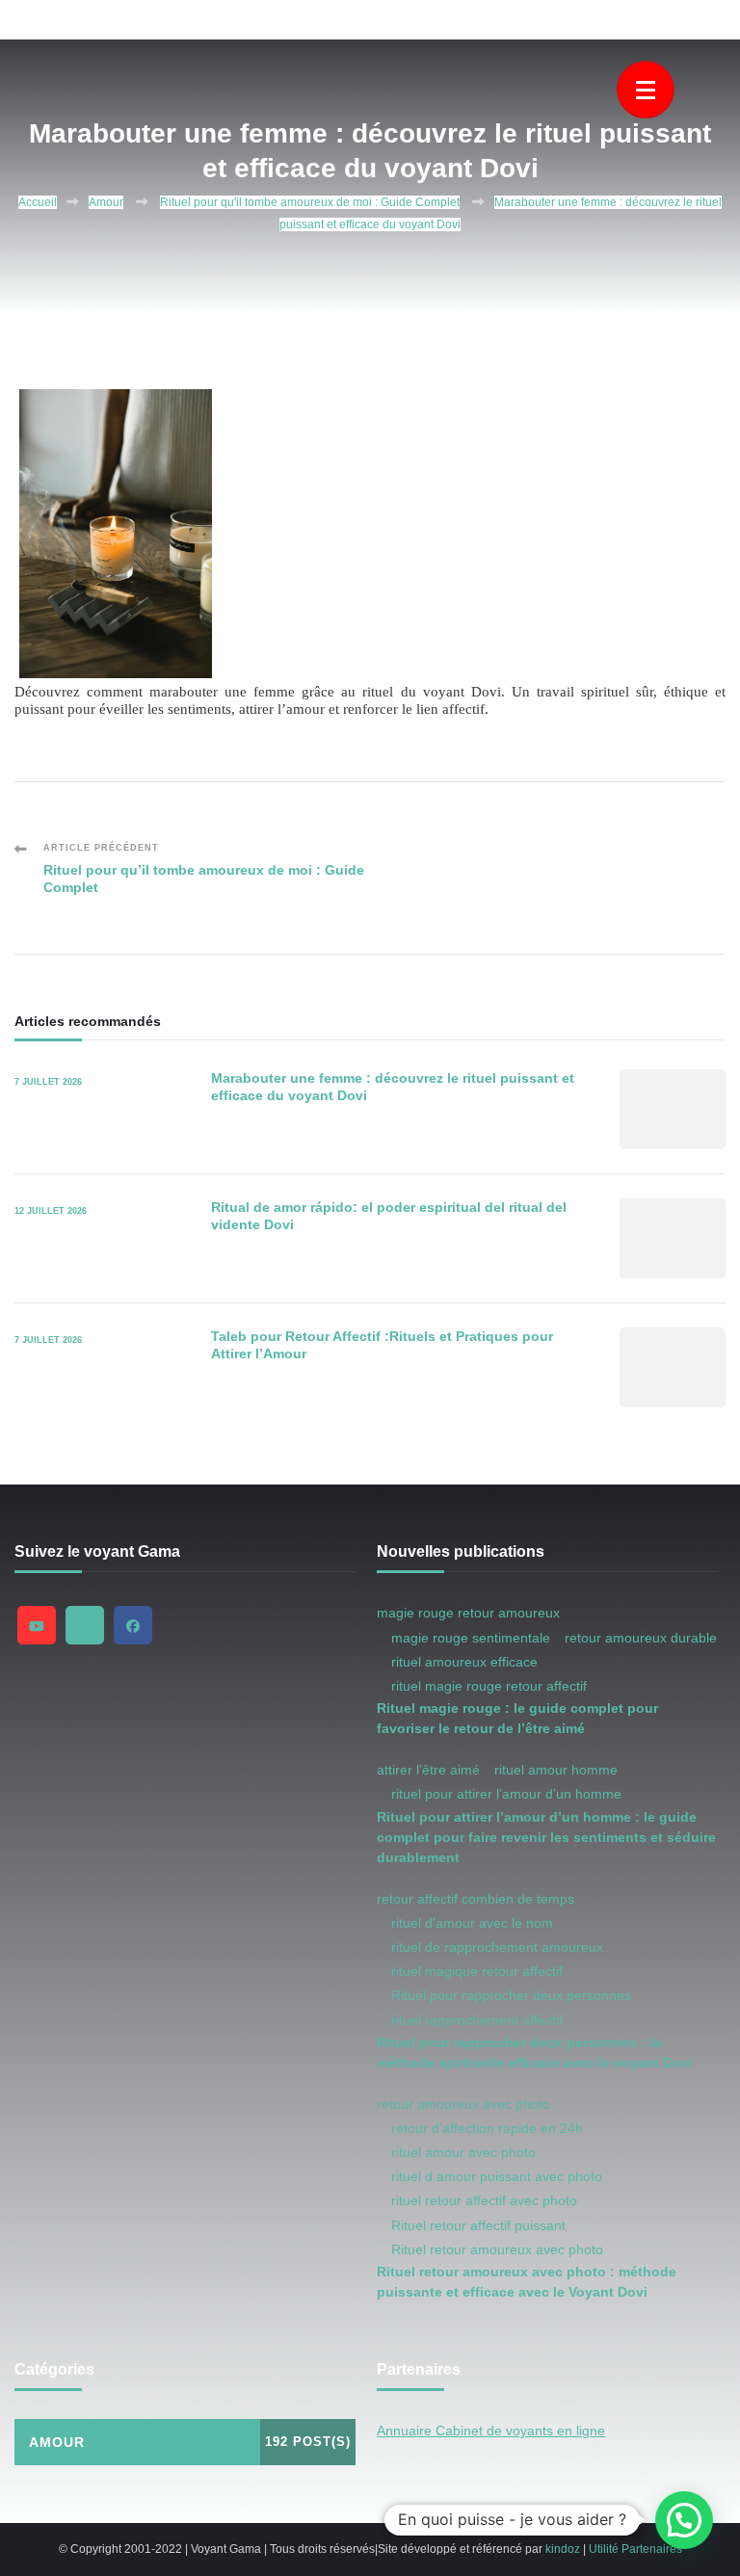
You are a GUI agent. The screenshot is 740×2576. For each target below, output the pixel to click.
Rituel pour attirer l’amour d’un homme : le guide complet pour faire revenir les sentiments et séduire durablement (546, 1837)
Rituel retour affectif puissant (478, 2225)
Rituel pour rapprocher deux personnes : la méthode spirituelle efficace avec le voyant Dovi (535, 2052)
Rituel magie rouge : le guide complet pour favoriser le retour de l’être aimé (517, 1718)
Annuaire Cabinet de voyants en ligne (491, 2431)
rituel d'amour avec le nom (472, 1923)
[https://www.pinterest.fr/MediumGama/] (85, 1625)
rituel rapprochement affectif (477, 2020)
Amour (106, 202)
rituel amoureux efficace (464, 1662)
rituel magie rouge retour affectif (489, 1686)
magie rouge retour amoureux (468, 1613)
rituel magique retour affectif (477, 1971)
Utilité (604, 2549)
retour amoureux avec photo (463, 2104)
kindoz (563, 2549)
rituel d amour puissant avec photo (497, 2176)
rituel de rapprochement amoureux (497, 1947)
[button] (684, 2520)
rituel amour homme (556, 1770)
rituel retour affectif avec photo (484, 2200)
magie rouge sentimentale (471, 1638)
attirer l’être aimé (428, 1770)
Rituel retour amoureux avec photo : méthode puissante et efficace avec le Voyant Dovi (527, 2282)
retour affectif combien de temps (476, 1899)
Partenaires (652, 2549)
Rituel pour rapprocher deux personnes (511, 1995)
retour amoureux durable (641, 1638)
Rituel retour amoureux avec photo (497, 2249)
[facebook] (133, 1625)
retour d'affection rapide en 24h (487, 2128)
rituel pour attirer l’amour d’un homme (506, 1794)
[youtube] (37, 1625)
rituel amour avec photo (463, 2152)
